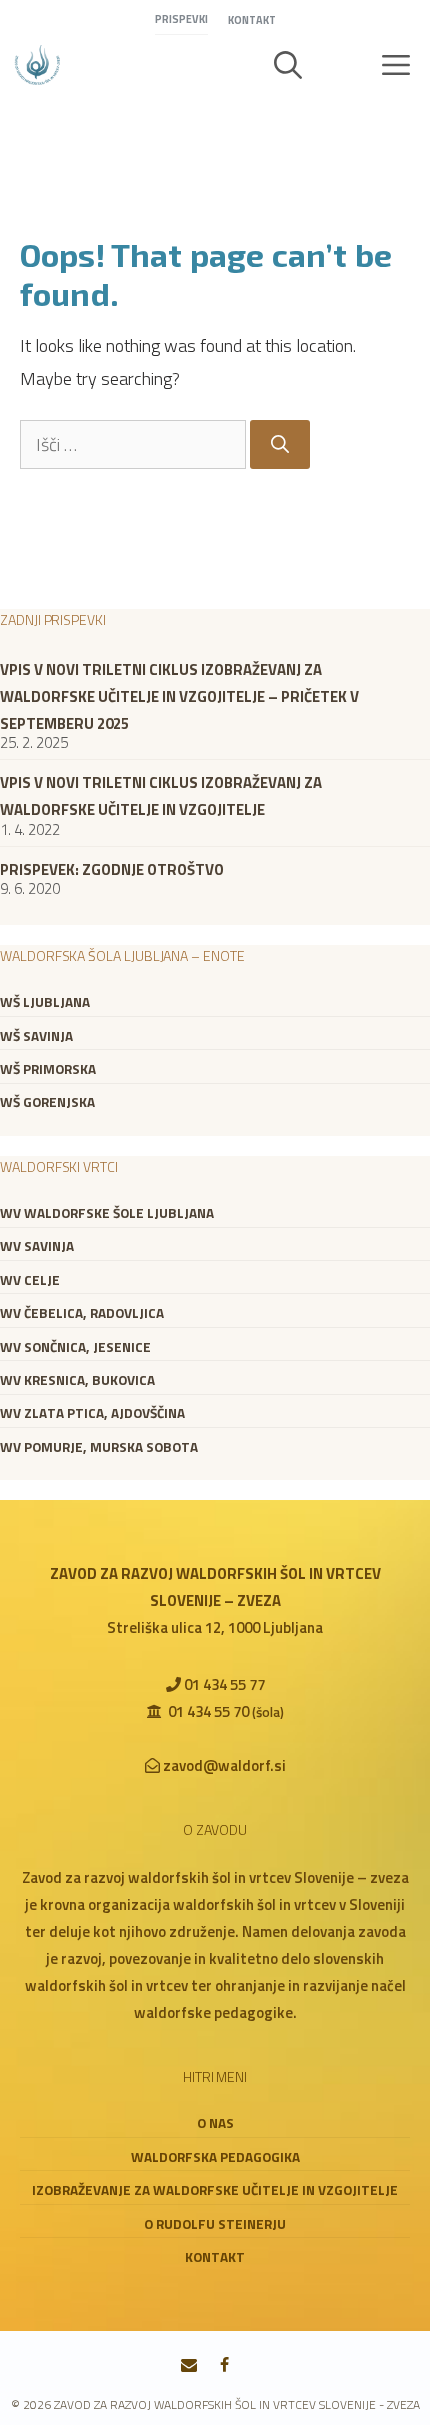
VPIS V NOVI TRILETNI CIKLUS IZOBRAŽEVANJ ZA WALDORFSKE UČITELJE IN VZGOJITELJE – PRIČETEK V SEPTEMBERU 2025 (179, 696)
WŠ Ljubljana (45, 1002)
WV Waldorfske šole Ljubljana (107, 1213)
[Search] (280, 444)
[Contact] (189, 2366)
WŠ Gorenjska (47, 1102)
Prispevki (181, 19)
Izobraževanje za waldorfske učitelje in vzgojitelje (215, 2190)
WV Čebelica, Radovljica (82, 1313)
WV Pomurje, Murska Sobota (99, 1447)
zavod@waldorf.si (224, 1765)
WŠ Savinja (36, 1036)
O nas (215, 2123)
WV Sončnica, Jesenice (75, 1347)
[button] (288, 65)
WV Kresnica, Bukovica (77, 1380)
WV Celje (30, 1280)
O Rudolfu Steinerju (215, 2224)
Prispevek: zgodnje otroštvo (112, 869)
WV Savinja (37, 1246)
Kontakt (252, 20)
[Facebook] (224, 2366)
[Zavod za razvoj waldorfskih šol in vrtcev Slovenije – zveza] (37, 65)
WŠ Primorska (48, 1069)
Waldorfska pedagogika (215, 2157)
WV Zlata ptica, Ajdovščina (92, 1413)
